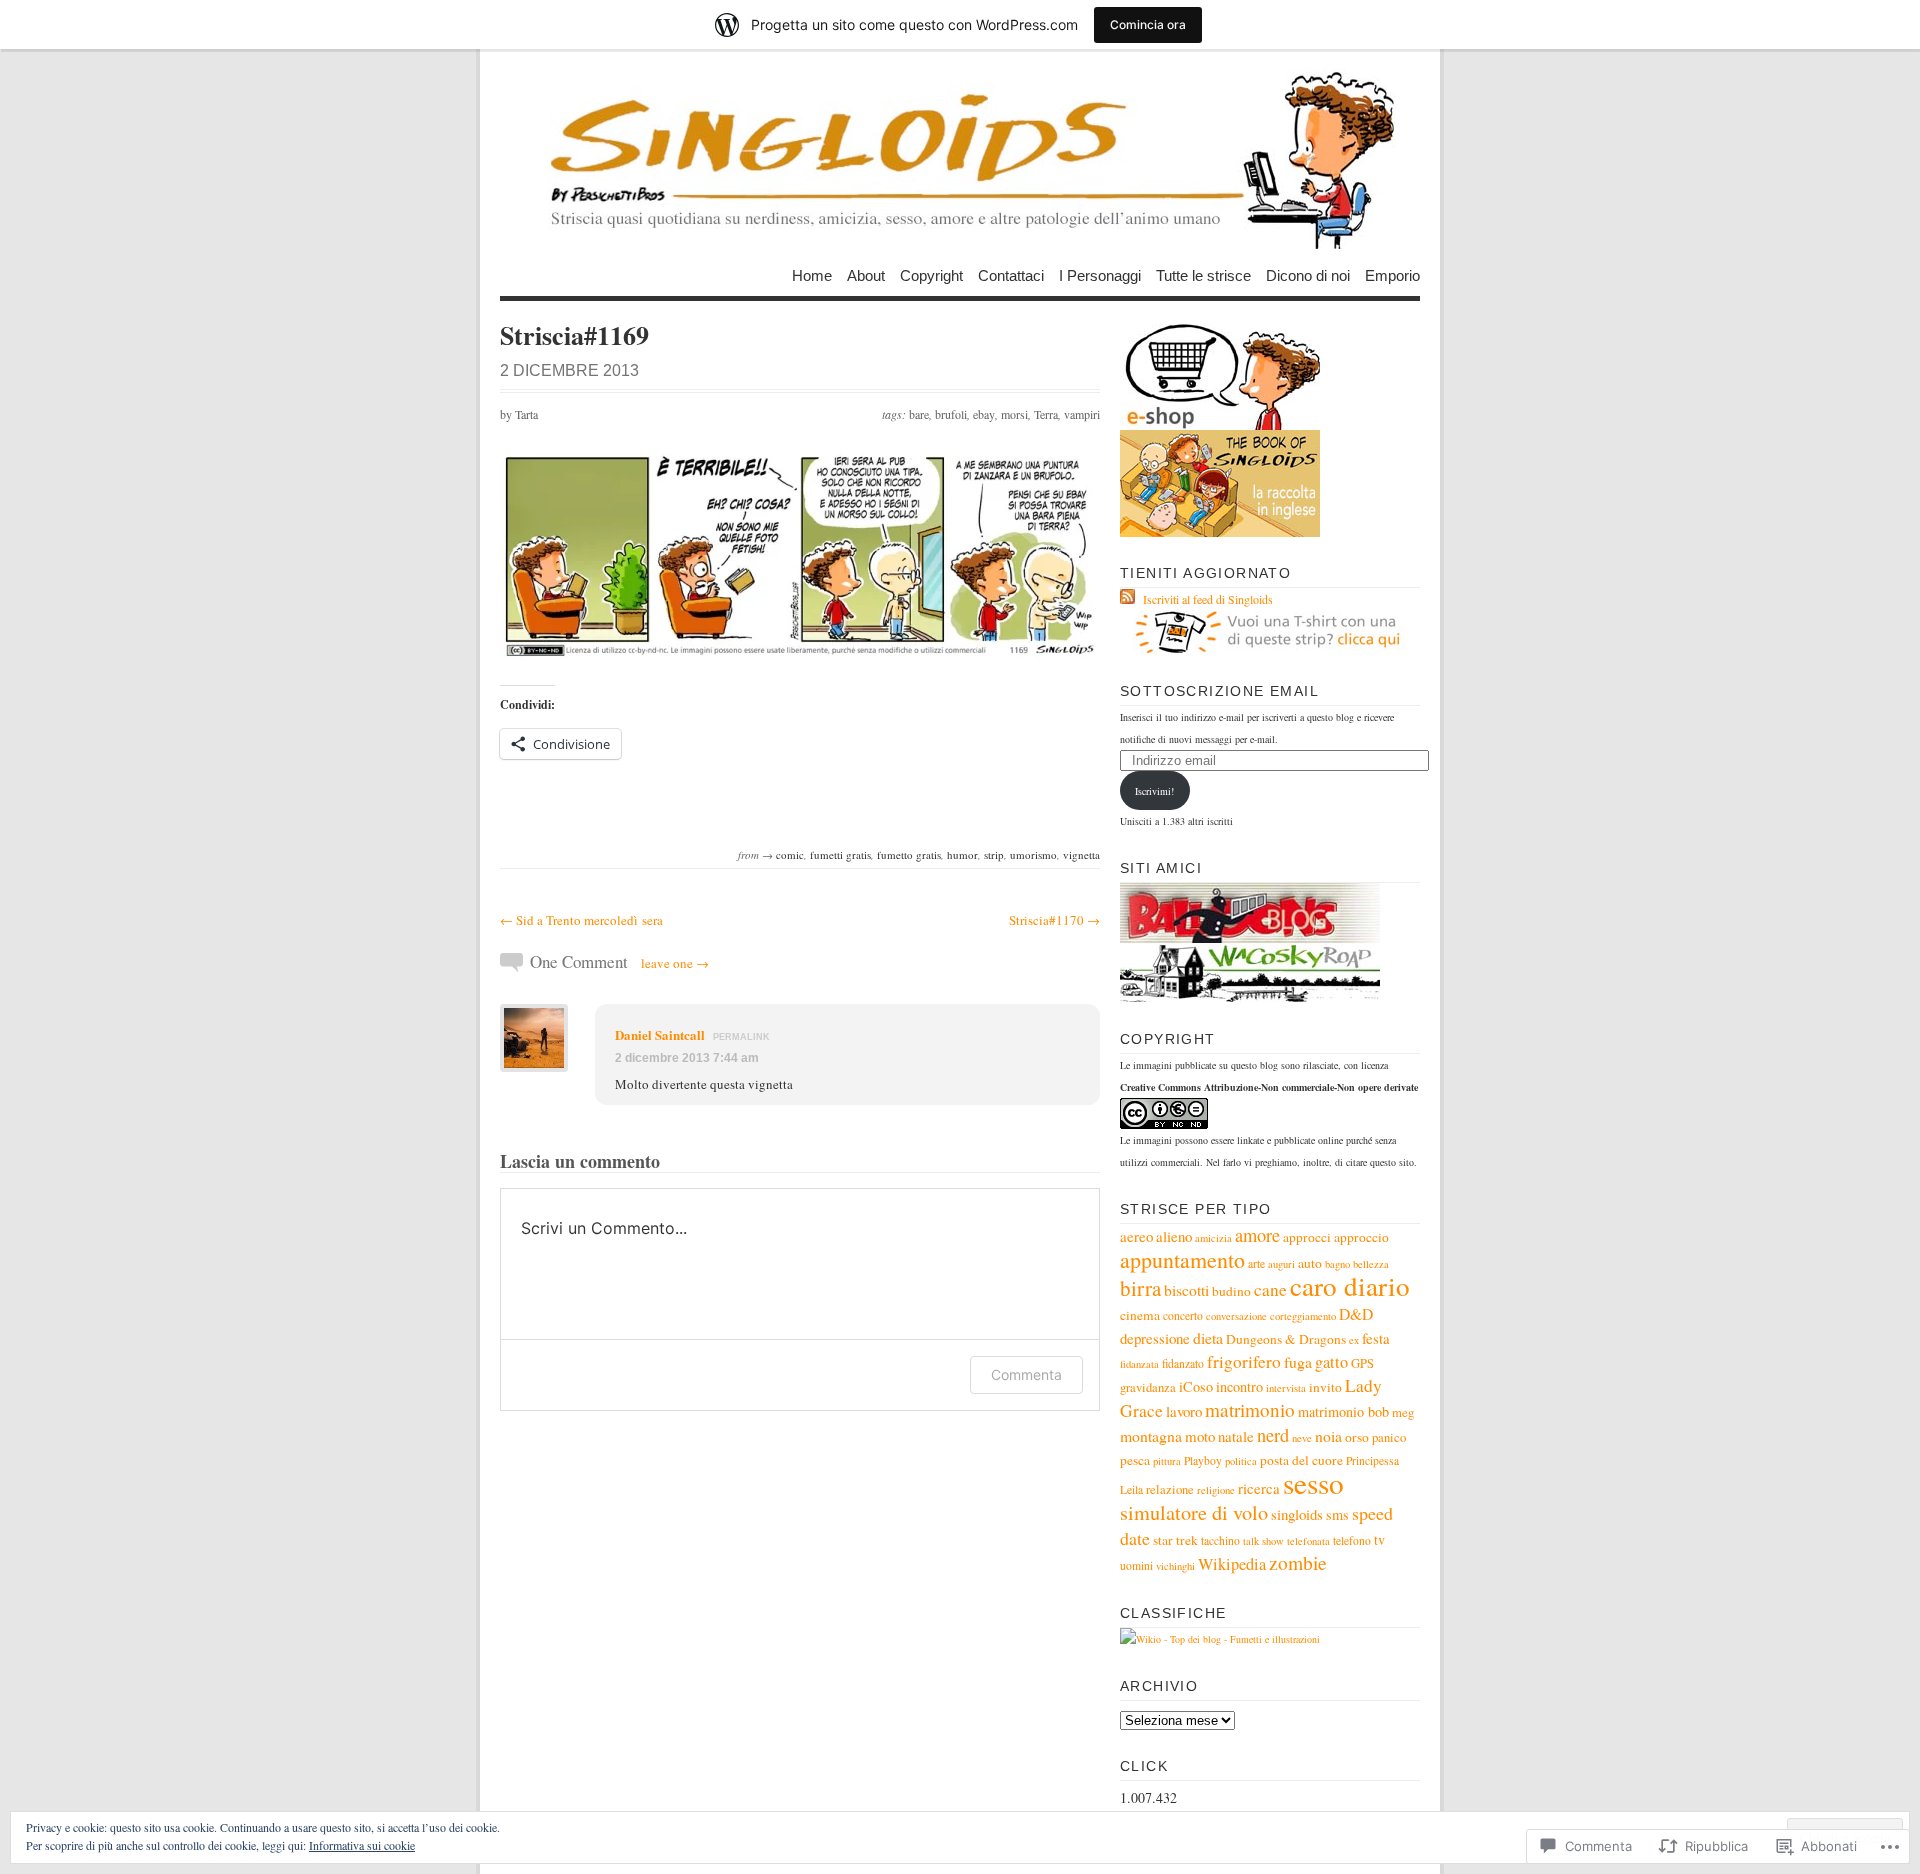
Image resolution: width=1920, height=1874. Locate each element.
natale (1236, 1436)
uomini (1136, 1565)
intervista (1286, 1388)
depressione (1155, 1338)
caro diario (1350, 1285)
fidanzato (1183, 1363)
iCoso (1196, 1386)
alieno (1174, 1236)
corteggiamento (1303, 1316)
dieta (1208, 1337)
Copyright (931, 274)
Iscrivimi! (1154, 791)
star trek (1175, 1540)
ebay (984, 414)
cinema (1140, 1315)
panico (1389, 1437)
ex (1354, 1340)
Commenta (1026, 1374)
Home (812, 274)
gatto (1331, 1362)
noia (1328, 1435)
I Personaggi (1100, 274)
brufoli (951, 414)
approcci (1307, 1237)
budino (1231, 1291)
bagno (1337, 1264)
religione (1216, 1490)
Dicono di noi (1308, 274)
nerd (1273, 1435)
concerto (1183, 1315)
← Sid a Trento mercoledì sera (581, 920)
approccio (1361, 1237)
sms (1337, 1514)
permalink (741, 1037)
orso (1357, 1437)
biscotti (1186, 1289)
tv (1379, 1539)
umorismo (1033, 854)
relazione (1170, 1489)
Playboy (1203, 1460)
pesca (1135, 1460)
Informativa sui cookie (362, 1845)
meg (1403, 1412)
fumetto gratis (909, 854)
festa (1376, 1338)
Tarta (526, 414)
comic (790, 854)
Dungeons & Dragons (1286, 1339)
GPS (1362, 1363)
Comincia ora (1148, 24)
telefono (1352, 1540)
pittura (1167, 1461)
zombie (1298, 1562)
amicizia (1213, 1238)
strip (994, 854)
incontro (1239, 1386)
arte (1256, 1263)
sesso (1313, 1482)
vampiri (1082, 414)
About (866, 274)
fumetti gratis (840, 854)
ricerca (1259, 1488)
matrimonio (1250, 1409)
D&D (1356, 1313)
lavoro (1184, 1411)
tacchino (1220, 1540)
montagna (1151, 1435)
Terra (1046, 414)
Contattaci (1011, 274)
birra (1140, 1288)
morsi (1014, 414)
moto (1200, 1436)
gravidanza (1148, 1387)
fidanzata (1139, 1364)
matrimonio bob (1343, 1411)
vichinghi (1175, 1566)
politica (1241, 1461)
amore (1257, 1235)
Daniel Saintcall (660, 1034)
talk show (1263, 1541)
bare (919, 414)
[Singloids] (960, 159)
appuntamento (1182, 1259)
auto (1310, 1263)
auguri (1281, 1264)
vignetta (1081, 854)
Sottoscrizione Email (1219, 691)
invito (1325, 1387)
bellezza (1371, 1264)
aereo (1136, 1236)
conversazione (1236, 1316)
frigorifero (1244, 1361)
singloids (1297, 1514)
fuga (1298, 1361)
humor (962, 854)
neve (1302, 1438)
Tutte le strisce (1203, 274)
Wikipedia (1232, 1564)
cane (1270, 1289)
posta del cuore (1301, 1460)
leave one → (675, 963)
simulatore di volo (1194, 1512)
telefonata (1308, 1541)
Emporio (1392, 274)
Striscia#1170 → (1054, 920)
